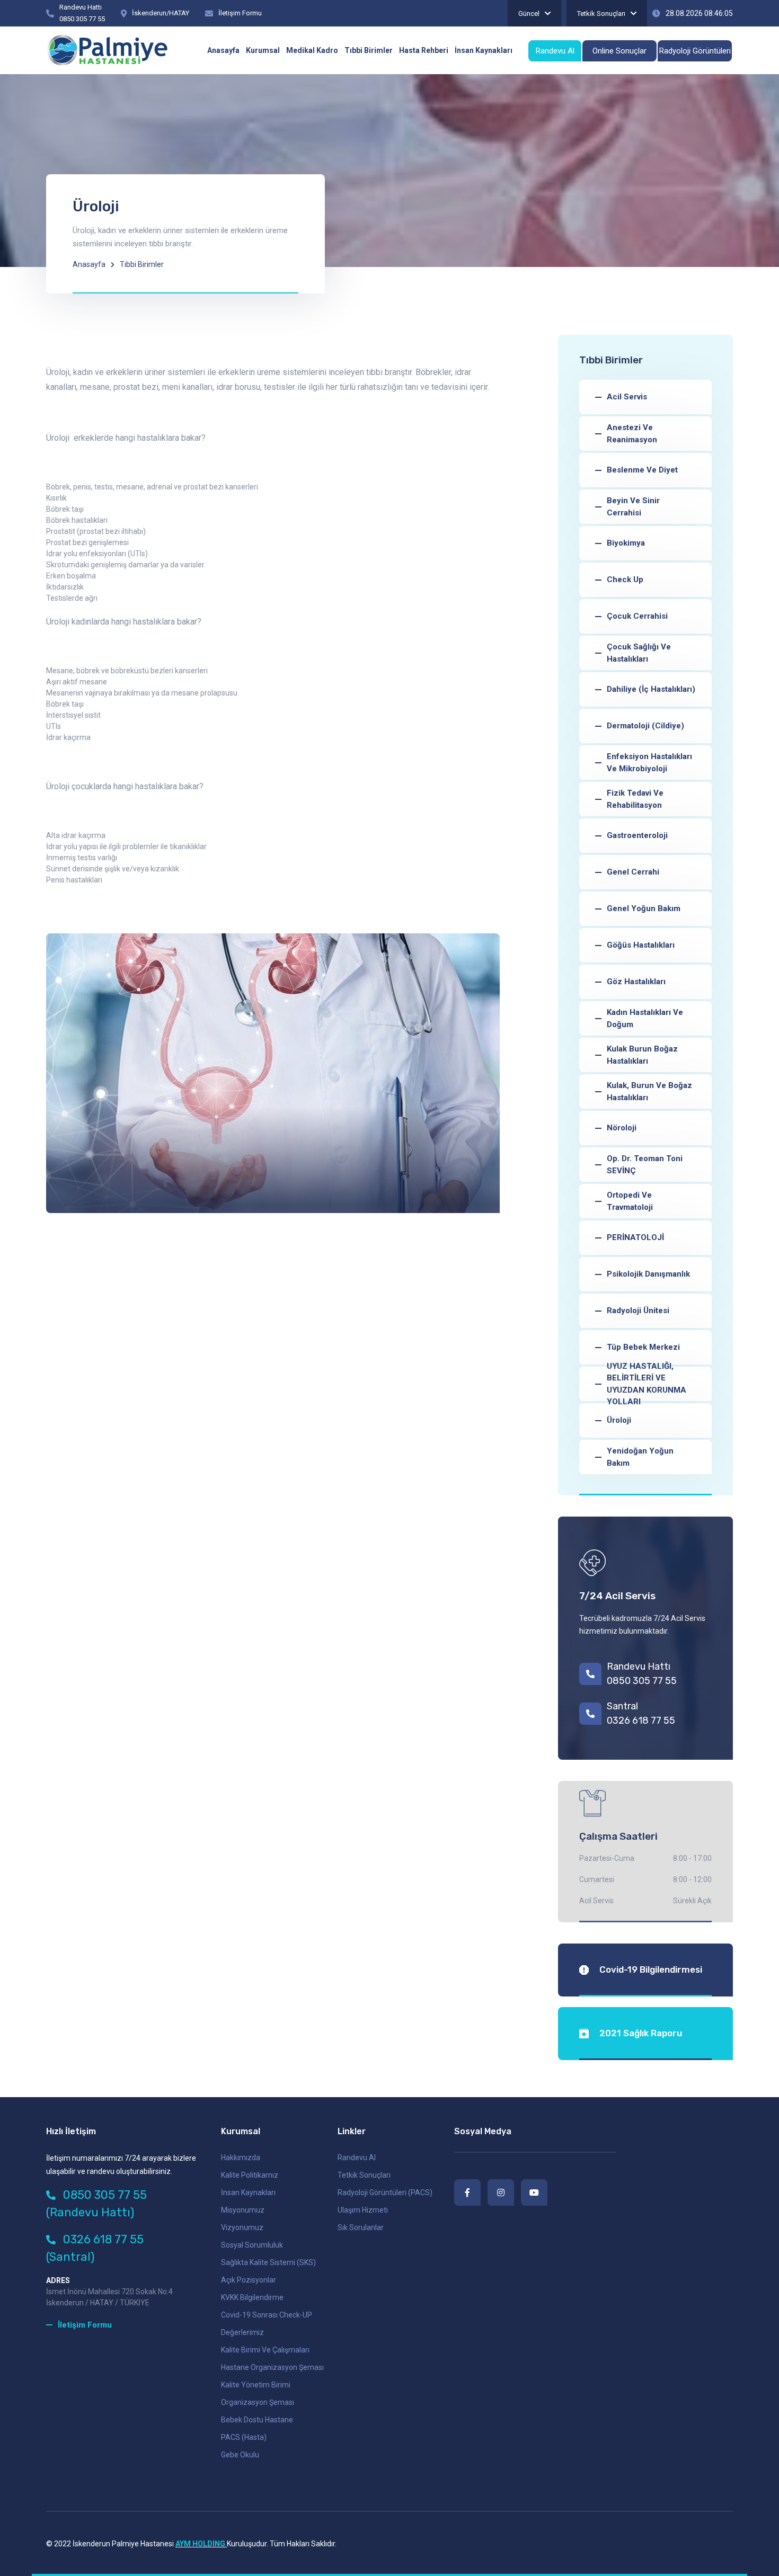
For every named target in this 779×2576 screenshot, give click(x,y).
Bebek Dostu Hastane (257, 2420)
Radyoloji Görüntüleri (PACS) (385, 2192)
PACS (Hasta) (244, 2437)
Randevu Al (555, 51)
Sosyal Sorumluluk (252, 2245)
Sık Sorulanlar (361, 2227)
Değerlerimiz (242, 2332)
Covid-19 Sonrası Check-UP (267, 2315)
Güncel (529, 14)
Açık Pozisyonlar (249, 2280)
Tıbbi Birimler (142, 264)
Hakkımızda (241, 2158)
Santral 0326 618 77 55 (641, 1713)
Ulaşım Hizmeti (363, 2210)
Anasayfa (89, 264)
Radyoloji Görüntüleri (695, 51)
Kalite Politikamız (250, 2175)
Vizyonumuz (242, 2227)
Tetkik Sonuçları (601, 14)
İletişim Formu (240, 13)
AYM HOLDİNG (201, 2544)
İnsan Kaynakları (248, 2192)
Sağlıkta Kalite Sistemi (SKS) (268, 2262)
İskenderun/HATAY (161, 13)
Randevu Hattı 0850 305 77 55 (642, 1674)
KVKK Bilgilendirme (252, 2297)
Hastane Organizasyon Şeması (272, 2367)
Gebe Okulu (240, 2455)
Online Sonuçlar (619, 51)
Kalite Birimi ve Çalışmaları (265, 2350)
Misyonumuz (243, 2210)
